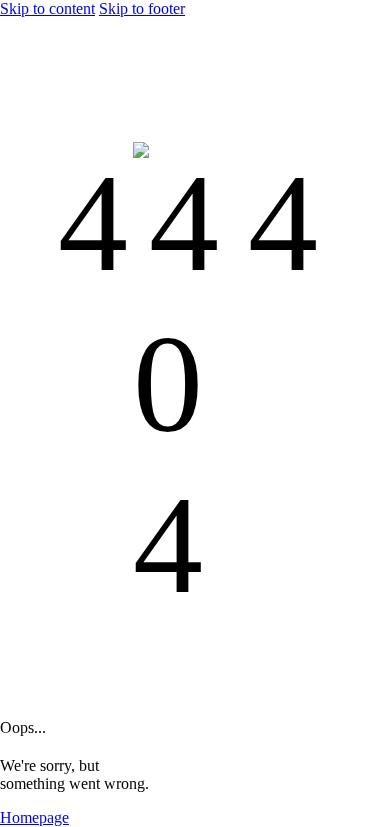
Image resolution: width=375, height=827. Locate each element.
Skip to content (47, 8)
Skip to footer (142, 8)
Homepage (34, 817)
